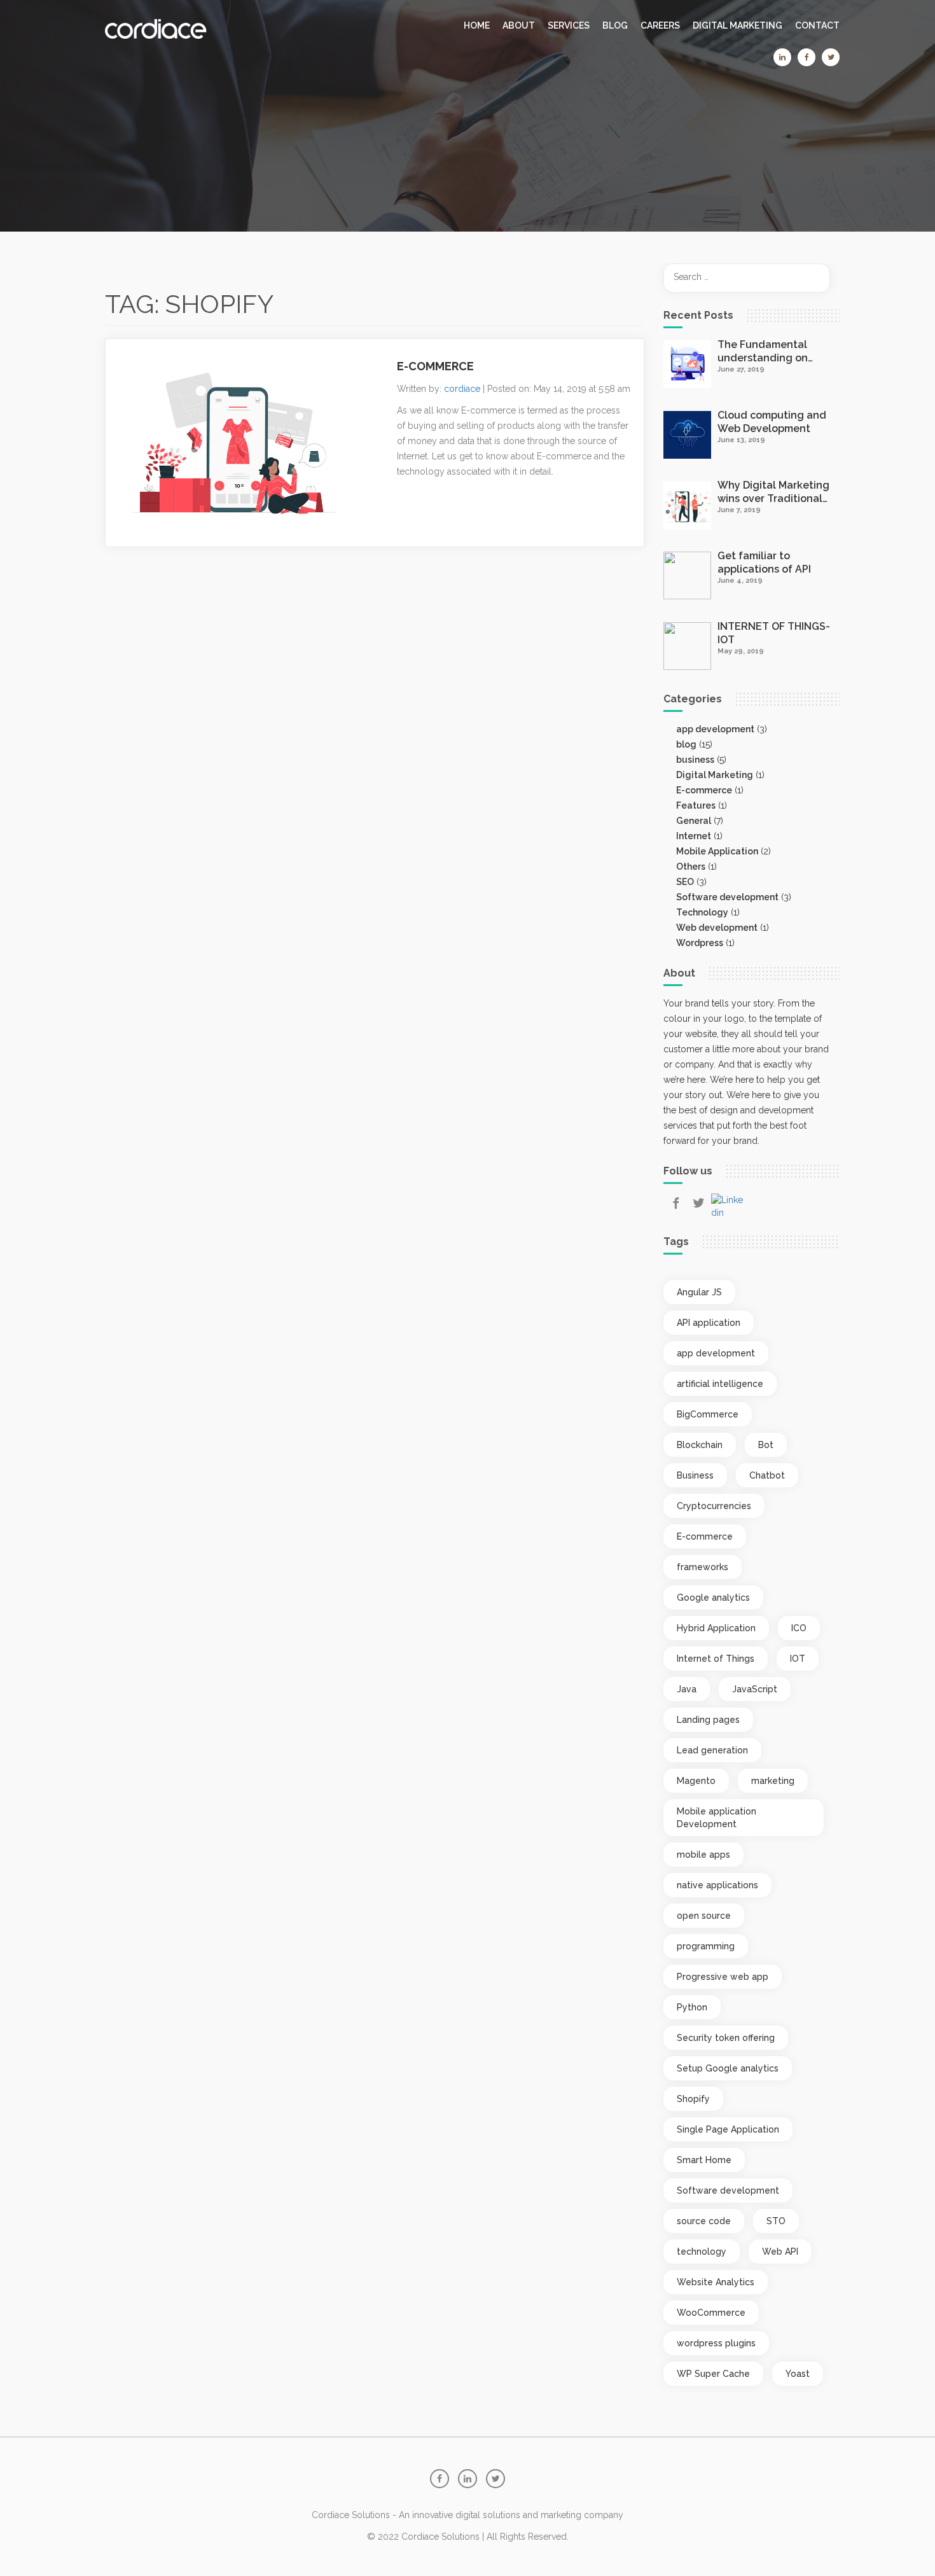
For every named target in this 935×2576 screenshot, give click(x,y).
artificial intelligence (720, 1384)
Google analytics (713, 1598)
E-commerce (704, 790)
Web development (717, 928)
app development (715, 729)
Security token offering (726, 2038)
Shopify (693, 2099)
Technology (702, 912)
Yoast (798, 2374)
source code (704, 2221)
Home (477, 25)
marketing (773, 1781)
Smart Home (704, 2160)
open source (704, 1916)
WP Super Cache (713, 2374)
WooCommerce (711, 2313)
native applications (717, 1885)
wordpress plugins (716, 2343)
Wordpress (700, 943)
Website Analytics (716, 2282)
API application (709, 1323)
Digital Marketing (738, 25)
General (694, 821)
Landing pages (708, 1720)
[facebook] (807, 57)
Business (695, 1475)
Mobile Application (717, 851)
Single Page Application (728, 2129)
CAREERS (660, 25)
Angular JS (699, 1292)
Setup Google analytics (728, 2068)
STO (776, 2221)
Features (696, 805)
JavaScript (755, 1689)
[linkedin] (782, 57)
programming (706, 1946)
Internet (694, 836)
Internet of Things (716, 1659)
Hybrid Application (716, 1628)
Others (691, 867)
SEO (685, 882)
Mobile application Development (717, 1818)
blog (686, 744)
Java (687, 1689)
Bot (766, 1445)
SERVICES (569, 25)
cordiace (462, 389)
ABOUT (519, 25)
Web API (780, 2252)
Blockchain (700, 1445)
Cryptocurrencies (714, 1506)
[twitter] (831, 57)
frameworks (703, 1567)
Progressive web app (723, 1977)
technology (702, 2252)
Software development (727, 897)
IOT (798, 1659)
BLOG (615, 25)
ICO (799, 1628)
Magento (696, 1781)
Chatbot (767, 1475)
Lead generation (712, 1750)
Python (692, 2007)
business (695, 760)
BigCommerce (708, 1414)
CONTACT (817, 25)
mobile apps (703, 1855)
